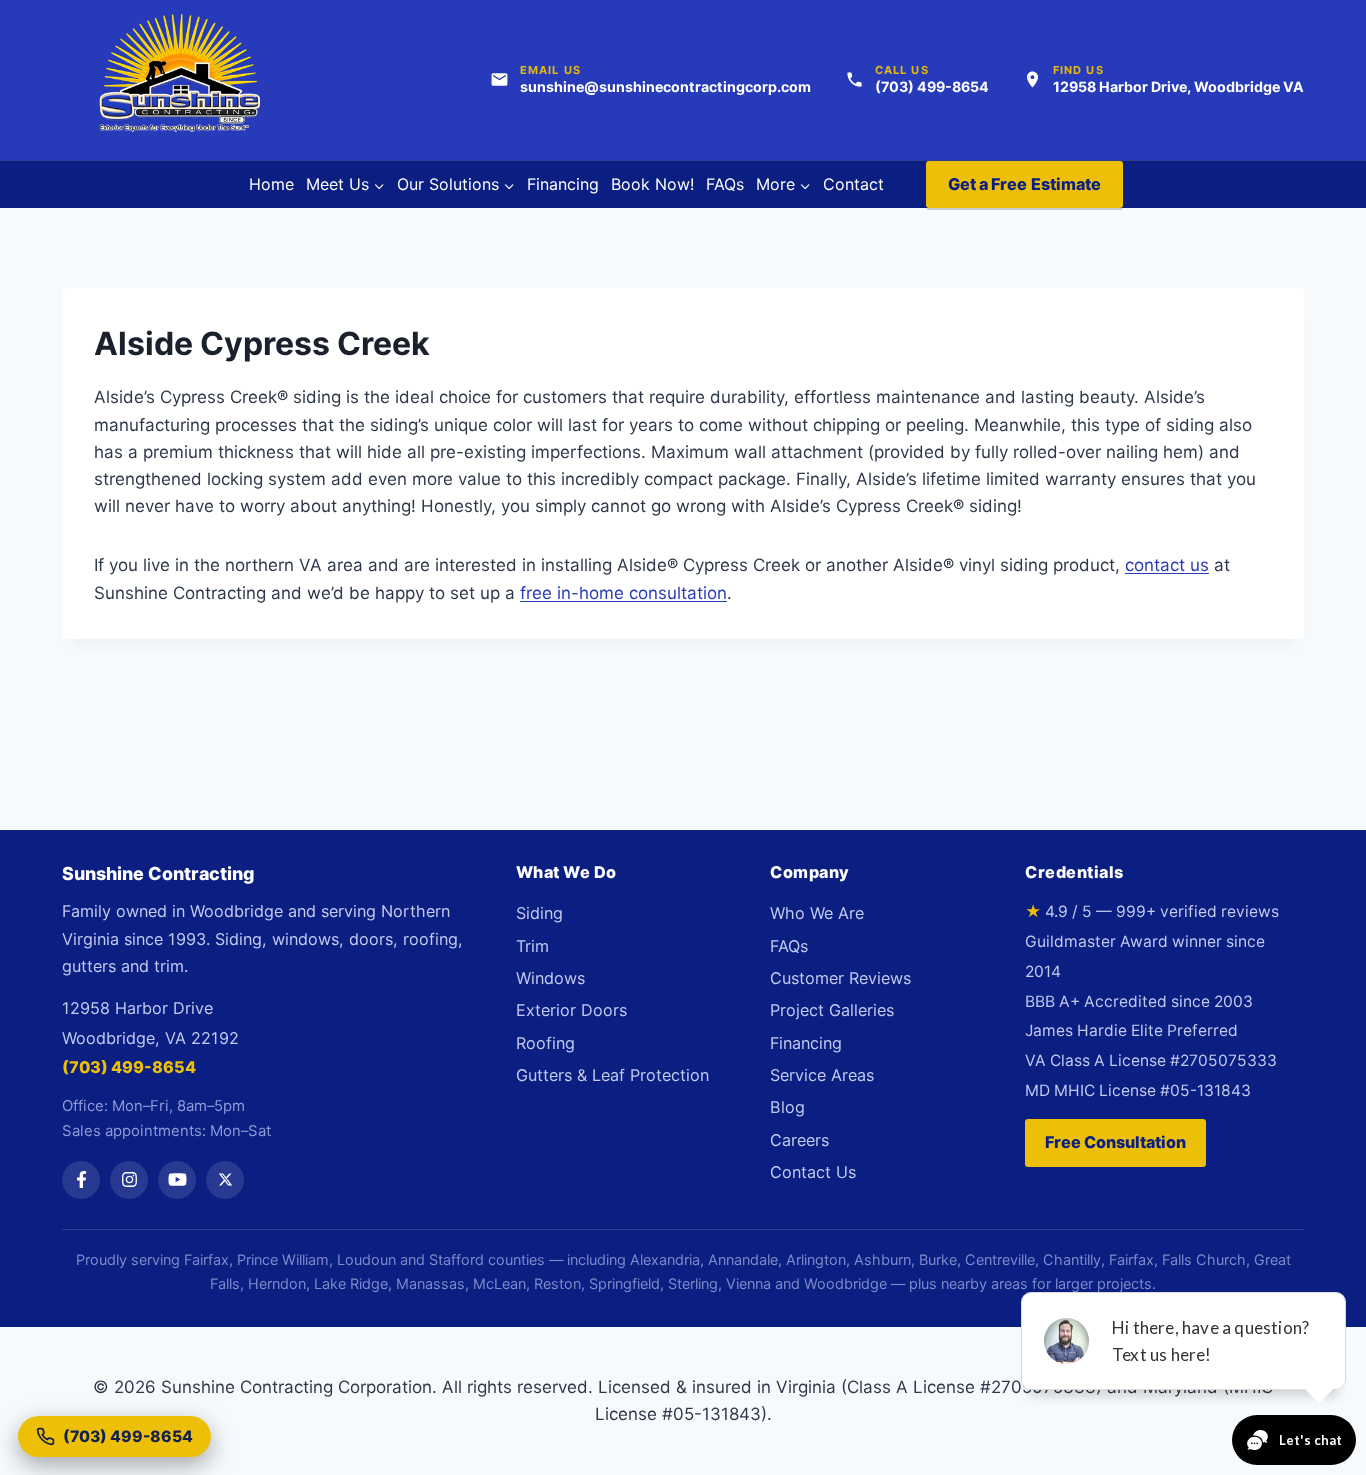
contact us (1167, 565)
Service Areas (822, 1075)
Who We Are (817, 913)
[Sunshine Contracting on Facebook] (81, 1180)
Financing (563, 184)
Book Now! (652, 184)
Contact (853, 184)
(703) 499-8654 (129, 1067)
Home (271, 184)
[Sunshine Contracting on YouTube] (177, 1180)
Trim (532, 946)
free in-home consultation (623, 593)
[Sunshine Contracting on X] (225, 1180)
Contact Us (813, 1172)
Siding (539, 913)
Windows (550, 978)
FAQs (725, 184)
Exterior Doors (571, 1010)
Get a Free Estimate (1025, 184)
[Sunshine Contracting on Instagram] (129, 1180)
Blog (787, 1107)
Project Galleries (832, 1010)
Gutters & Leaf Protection (612, 1075)
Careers (799, 1140)
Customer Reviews (840, 978)
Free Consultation (1115, 1142)
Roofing (545, 1043)
